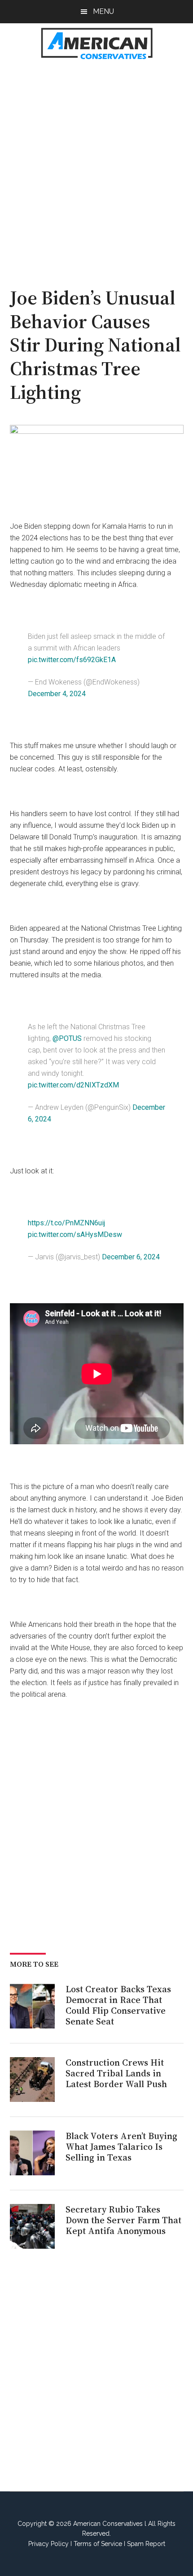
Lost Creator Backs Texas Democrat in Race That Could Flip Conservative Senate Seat (118, 2005)
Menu (103, 11)
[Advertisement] (96, 168)
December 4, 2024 (57, 694)
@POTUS (67, 1038)
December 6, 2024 (131, 1257)
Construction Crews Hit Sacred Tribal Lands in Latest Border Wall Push (116, 2073)
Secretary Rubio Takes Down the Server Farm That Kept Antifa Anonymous (123, 2220)
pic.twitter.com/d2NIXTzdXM (73, 1085)
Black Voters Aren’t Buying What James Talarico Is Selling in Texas (121, 2147)
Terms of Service (98, 2544)
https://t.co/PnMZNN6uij (66, 1223)
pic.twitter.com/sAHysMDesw (75, 1235)
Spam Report (146, 2544)
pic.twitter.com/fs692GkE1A (72, 660)
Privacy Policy (48, 2544)
